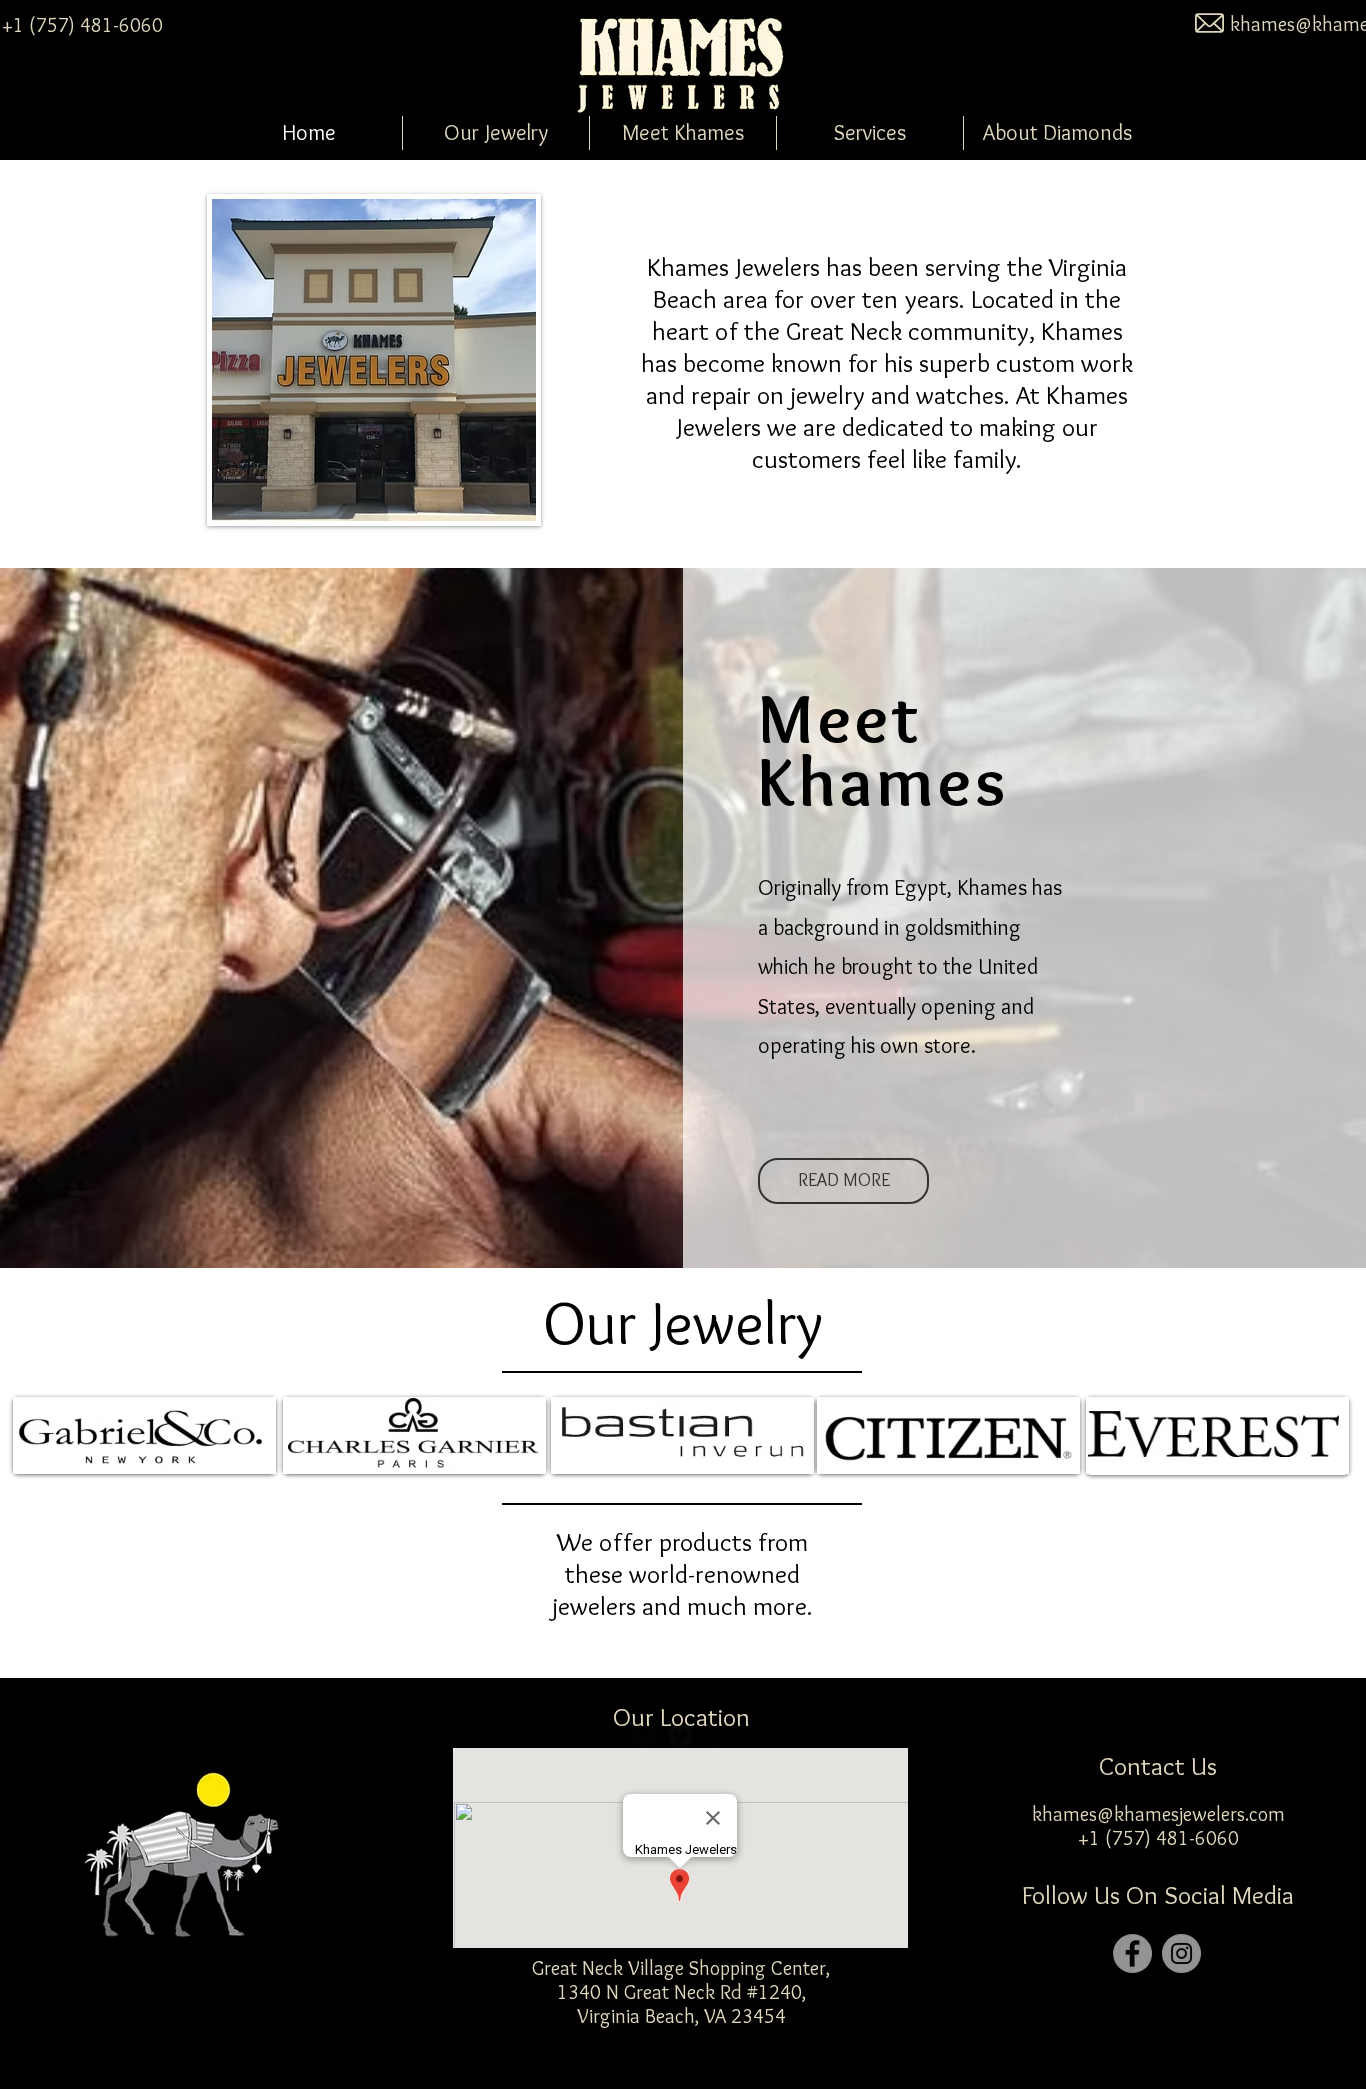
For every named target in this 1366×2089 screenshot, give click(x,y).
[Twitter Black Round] (680, 1735)
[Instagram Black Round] (717, 1735)
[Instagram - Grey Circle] (1181, 1953)
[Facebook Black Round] (643, 1735)
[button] (496, 133)
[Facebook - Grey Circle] (1132, 1953)
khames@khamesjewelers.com (1158, 1814)
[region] (144, 1435)
